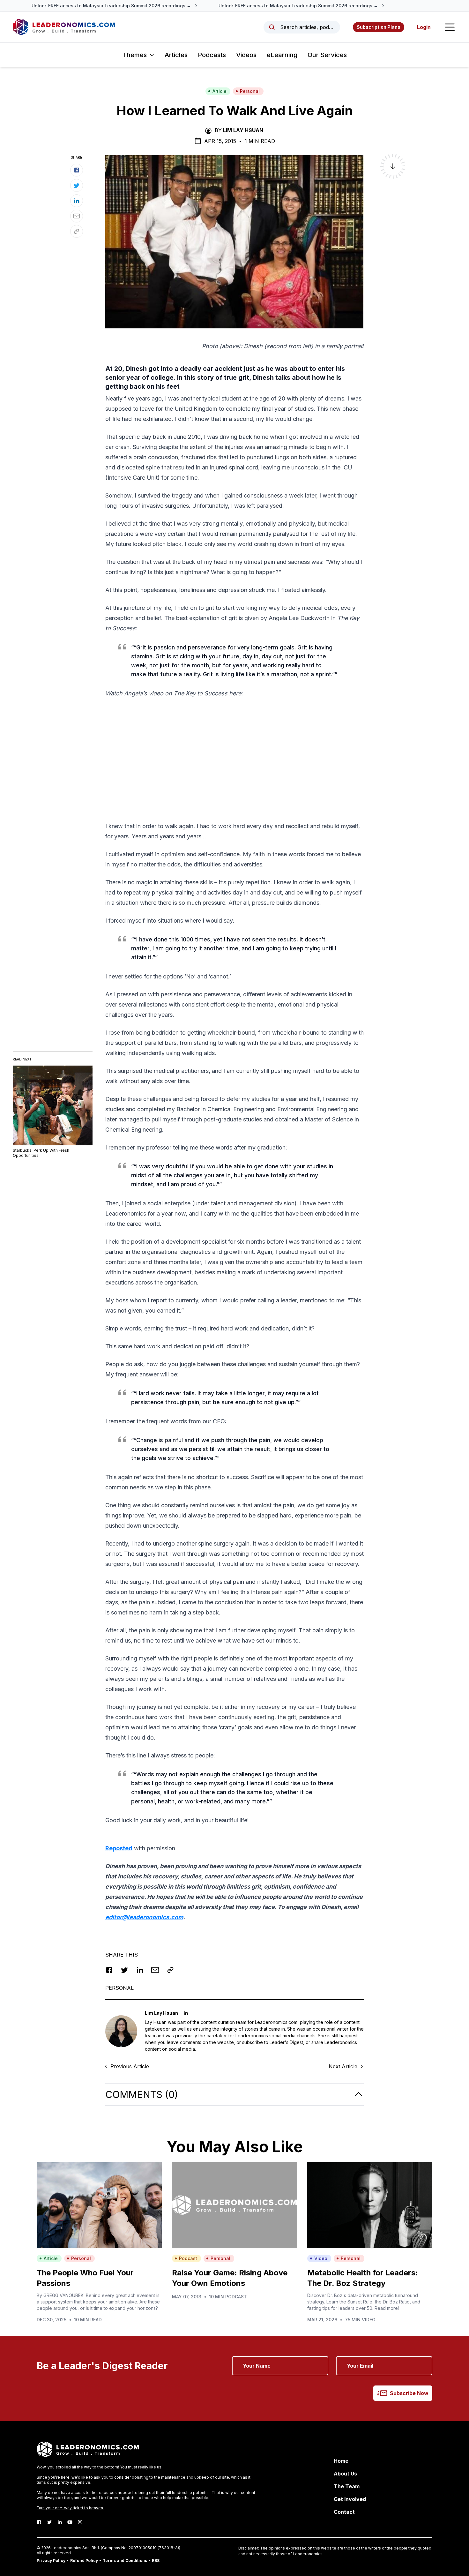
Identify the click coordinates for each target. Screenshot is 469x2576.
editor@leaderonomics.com (144, 1917)
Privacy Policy (51, 2561)
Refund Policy (84, 2561)
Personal (250, 91)
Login (424, 27)
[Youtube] (70, 2522)
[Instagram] (80, 2522)
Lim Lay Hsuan (243, 130)
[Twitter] (49, 2522)
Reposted (119, 1848)
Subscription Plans (379, 27)
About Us (345, 2474)
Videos (246, 55)
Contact (344, 2512)
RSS (156, 2561)
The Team (347, 2486)
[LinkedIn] (60, 2522)
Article (220, 91)
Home (341, 2461)
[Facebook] (39, 2522)
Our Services (327, 55)
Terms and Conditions (125, 2561)
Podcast (188, 2258)
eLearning (282, 55)
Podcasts (212, 55)
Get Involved (350, 2499)
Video (321, 2258)
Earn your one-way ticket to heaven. (70, 2508)
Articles (176, 55)
